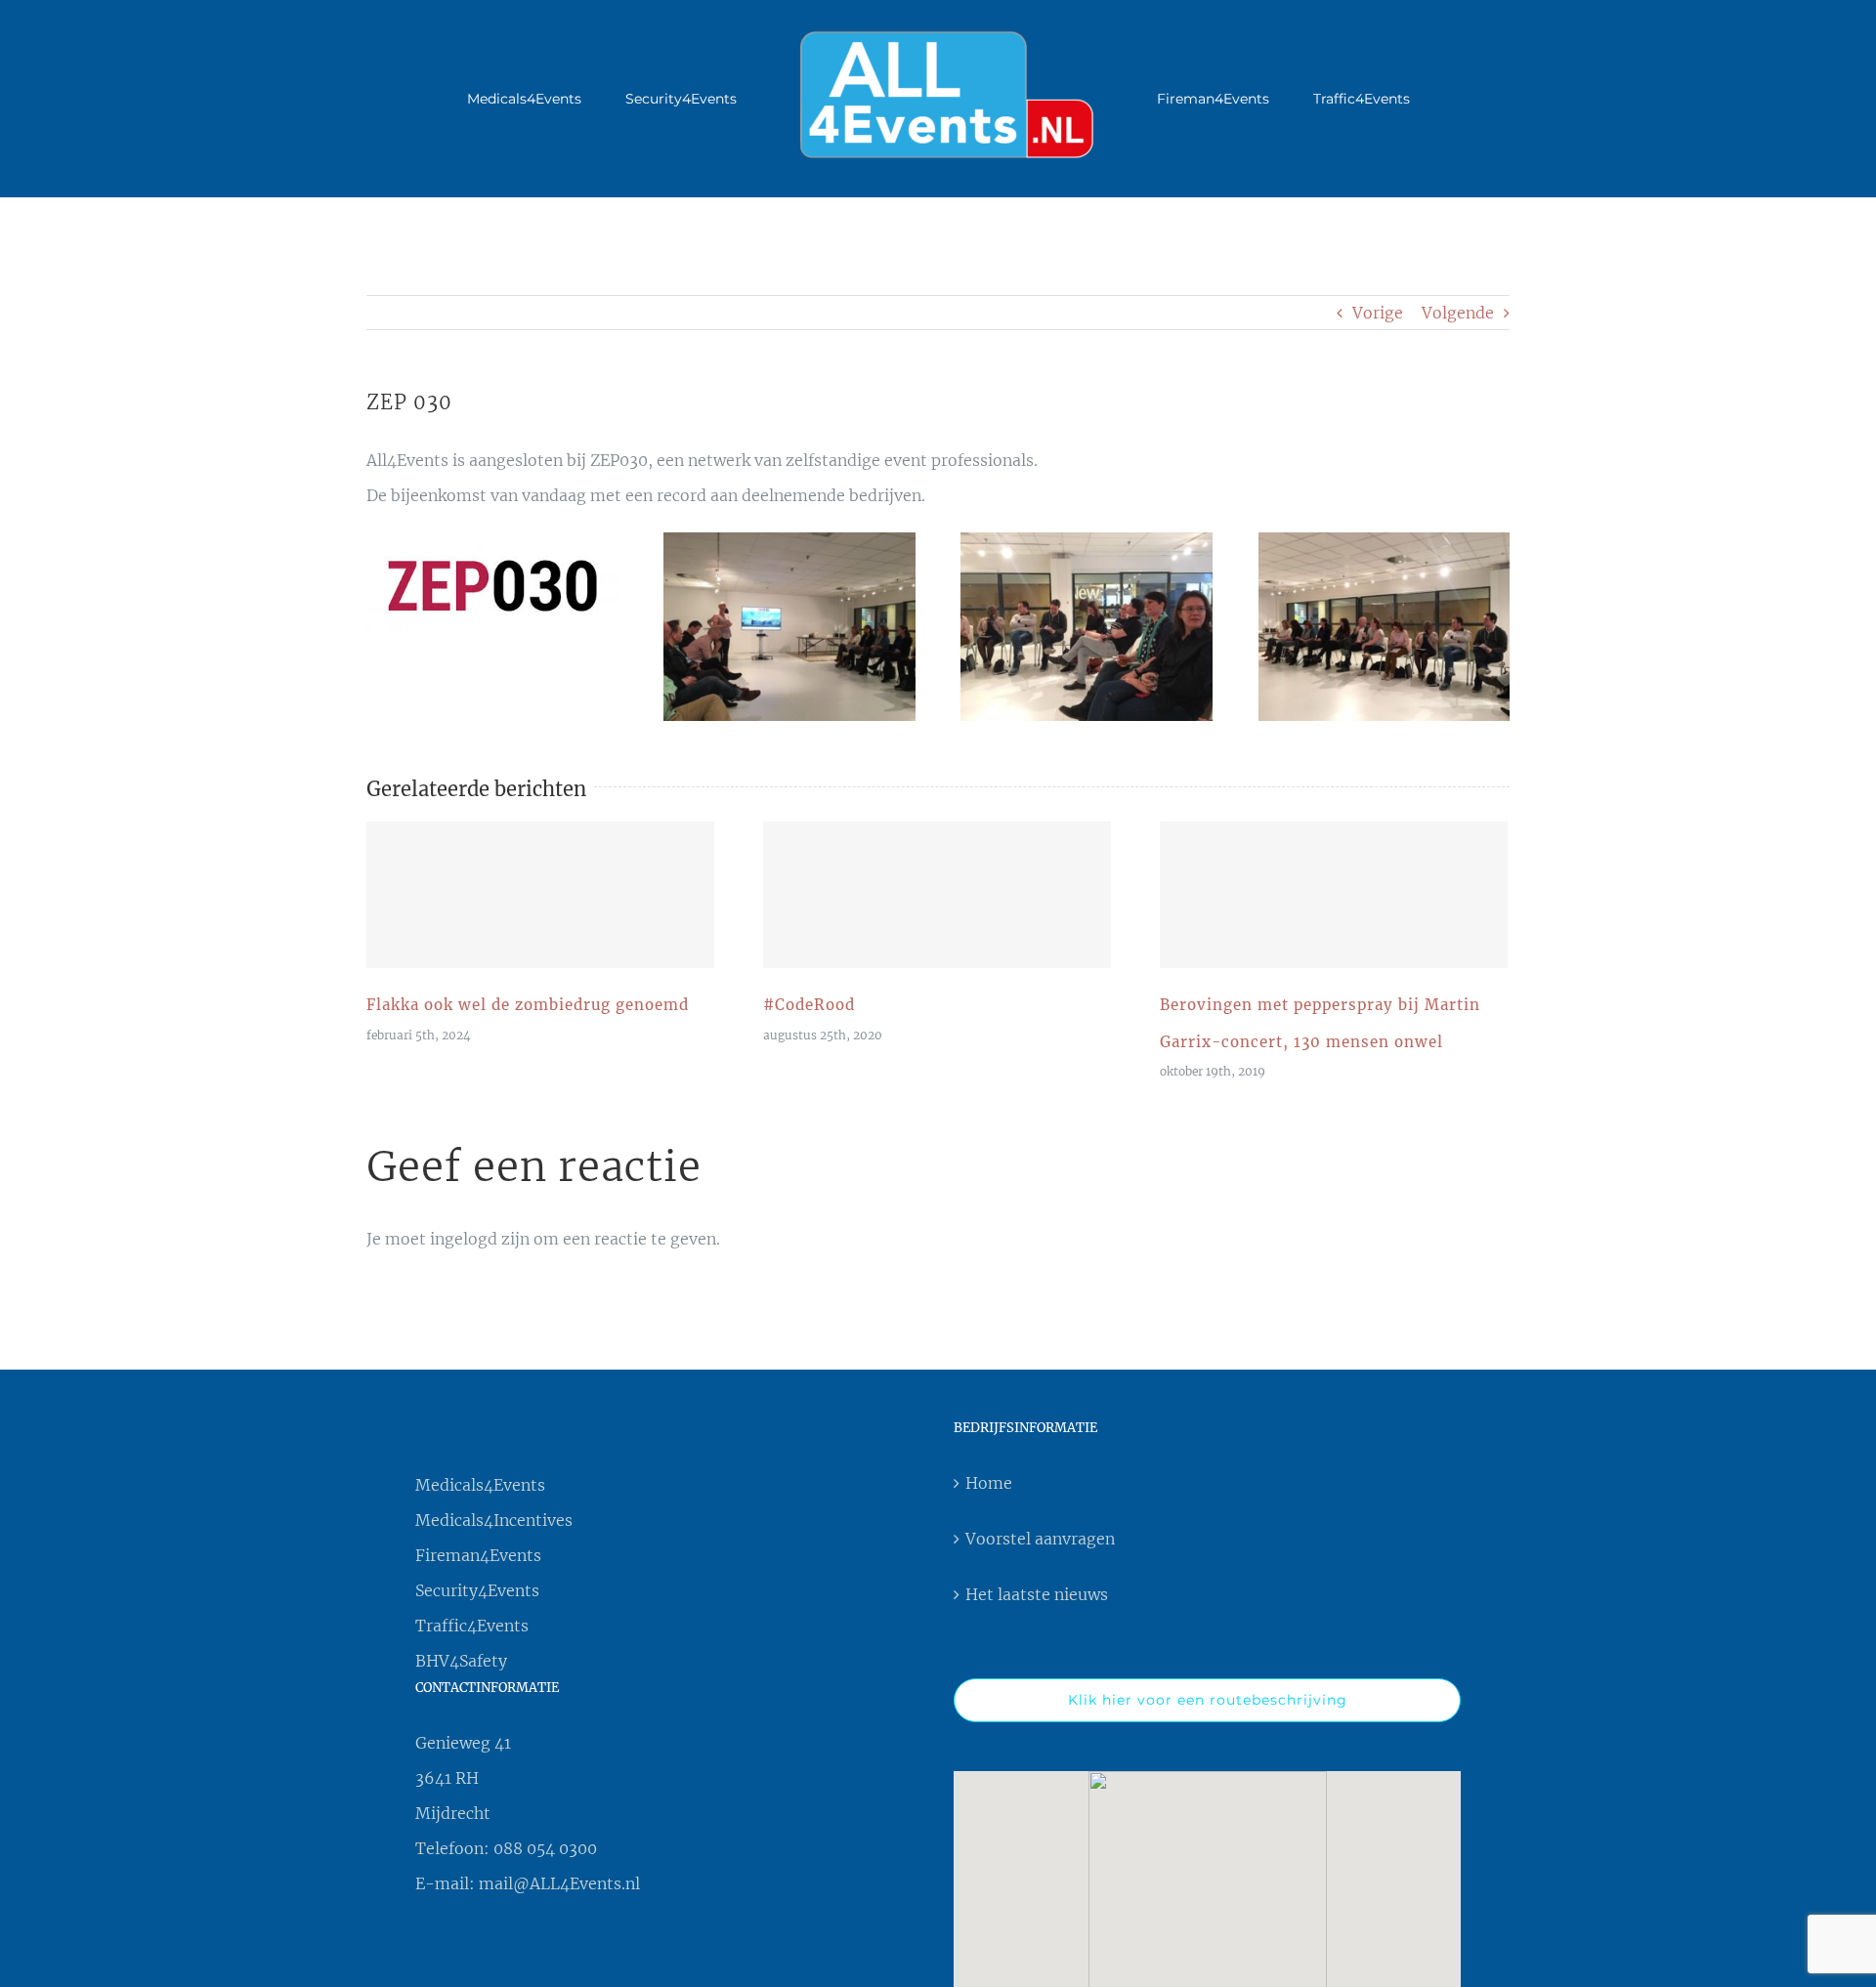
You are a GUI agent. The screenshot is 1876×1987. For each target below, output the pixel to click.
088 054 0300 (545, 1848)
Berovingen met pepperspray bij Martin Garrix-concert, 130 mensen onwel (1334, 895)
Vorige (1378, 313)
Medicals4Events (480, 1485)
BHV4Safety (461, 1661)
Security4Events (477, 1590)
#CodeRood (937, 895)
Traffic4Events (472, 1626)
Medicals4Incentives (494, 1520)
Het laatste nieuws (1037, 1594)
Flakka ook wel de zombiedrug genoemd (540, 895)
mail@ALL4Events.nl (559, 1883)
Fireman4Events (478, 1555)
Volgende (1458, 313)
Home (989, 1483)
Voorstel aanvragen (1040, 1539)
